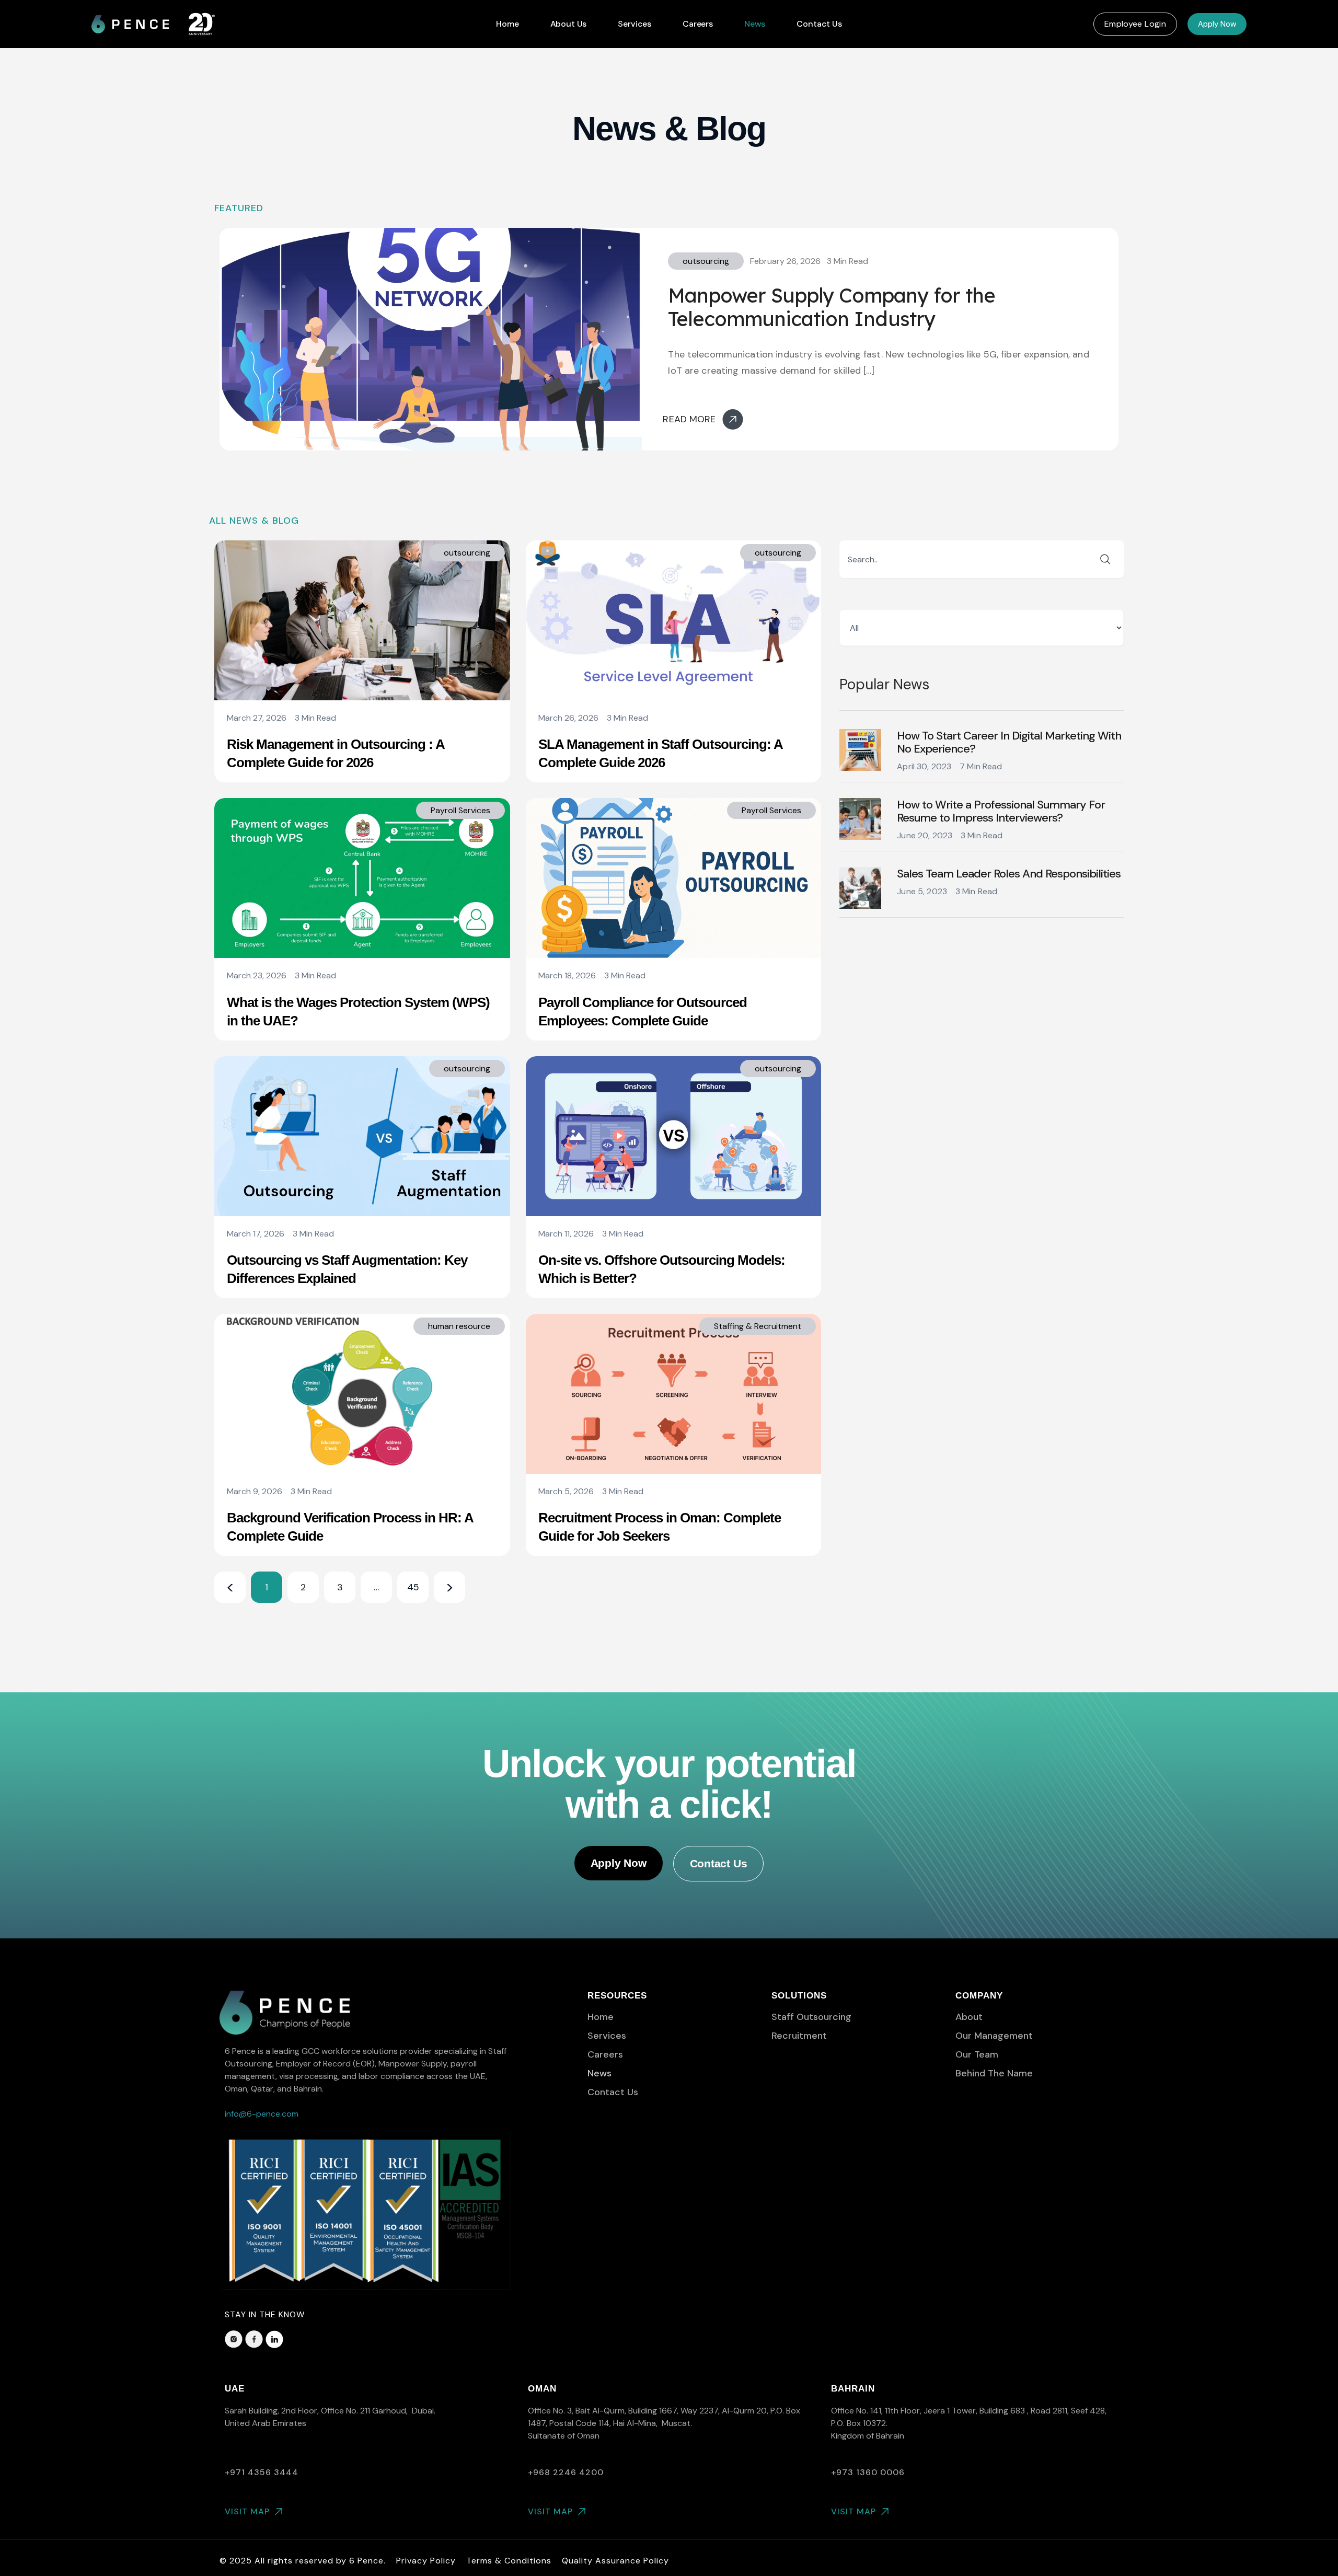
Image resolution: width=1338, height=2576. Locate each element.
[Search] (1105, 559)
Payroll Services (460, 810)
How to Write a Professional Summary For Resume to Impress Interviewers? (1001, 811)
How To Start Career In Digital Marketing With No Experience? (1009, 742)
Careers (698, 24)
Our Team (977, 2054)
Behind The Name (994, 2073)
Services (635, 24)
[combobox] (963, 559)
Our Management (994, 2036)
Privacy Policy (426, 2561)
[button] (1135, 24)
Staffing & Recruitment (758, 1326)
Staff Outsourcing (811, 2017)
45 (413, 1582)
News (755, 24)
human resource (459, 1326)
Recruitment (799, 2036)
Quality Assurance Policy (615, 2561)
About (969, 2017)
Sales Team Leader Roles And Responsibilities (1009, 874)
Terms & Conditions (509, 2561)
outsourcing (706, 261)
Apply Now (1217, 24)
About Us (569, 24)
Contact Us (819, 24)
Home (507, 24)
